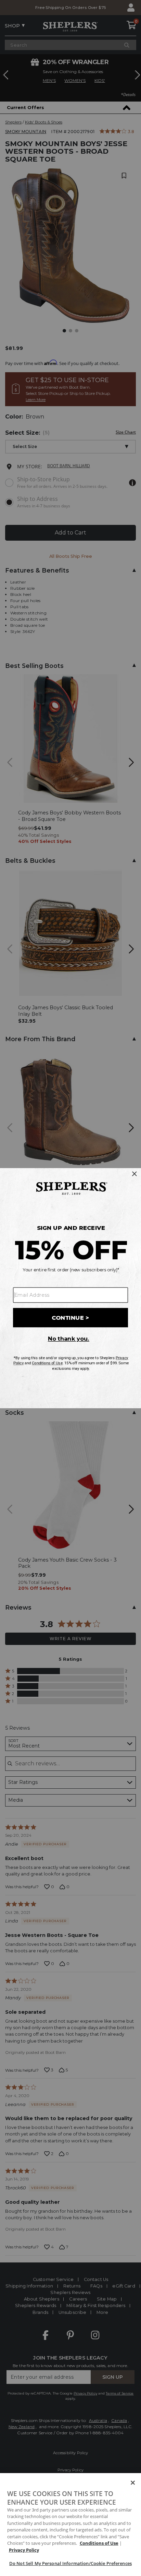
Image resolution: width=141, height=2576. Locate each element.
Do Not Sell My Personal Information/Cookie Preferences (70, 2563)
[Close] (133, 2483)
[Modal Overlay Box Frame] (70, 1288)
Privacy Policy (24, 2550)
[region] (70, 2525)
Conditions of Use (99, 2543)
